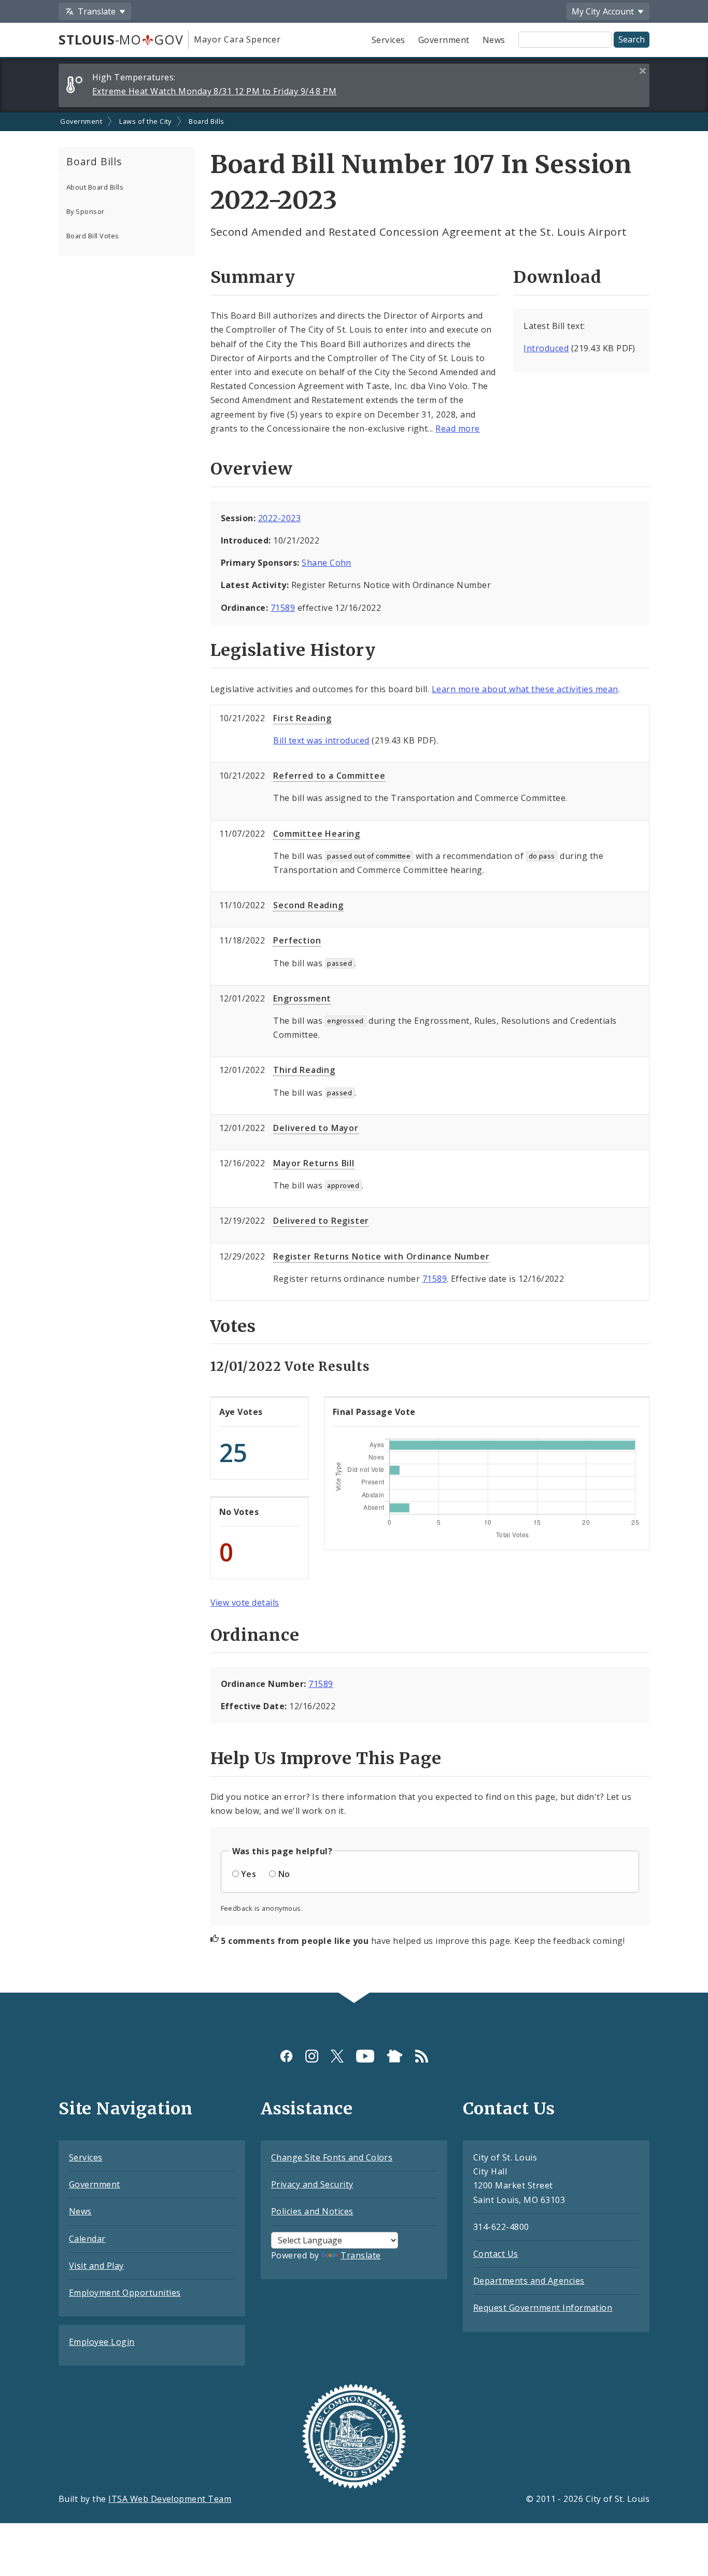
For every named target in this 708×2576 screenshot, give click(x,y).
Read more (457, 428)
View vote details (245, 1602)
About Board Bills (95, 187)
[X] (337, 2056)
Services (388, 40)
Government (444, 40)
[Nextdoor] (395, 2056)
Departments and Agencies (529, 2281)
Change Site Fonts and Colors (332, 2157)
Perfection (297, 940)
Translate (360, 2255)
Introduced (546, 348)
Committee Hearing (317, 834)
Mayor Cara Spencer (237, 39)
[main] (354, 1053)
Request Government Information (543, 2308)
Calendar (87, 2239)
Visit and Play (96, 2266)
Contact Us (496, 2254)
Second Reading (308, 905)
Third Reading (304, 1070)
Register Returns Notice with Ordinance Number (381, 1256)
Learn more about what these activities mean (525, 689)
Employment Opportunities (125, 2293)
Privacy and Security (312, 2184)
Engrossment (302, 998)
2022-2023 (279, 518)
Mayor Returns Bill (314, 1163)
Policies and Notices (312, 2211)
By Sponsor (86, 211)
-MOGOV (121, 39)
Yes (249, 1874)
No (284, 1874)
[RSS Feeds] (422, 2056)
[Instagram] (312, 2056)
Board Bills (206, 121)
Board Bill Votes (93, 236)
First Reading (302, 718)
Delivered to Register (321, 1221)
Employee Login (102, 2342)
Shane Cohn (327, 563)
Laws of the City (145, 121)
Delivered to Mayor (316, 1128)
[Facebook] (286, 2056)
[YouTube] (365, 2056)
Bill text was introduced (321, 740)
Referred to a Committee (329, 776)
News (494, 40)
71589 (283, 608)
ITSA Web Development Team (170, 2499)
